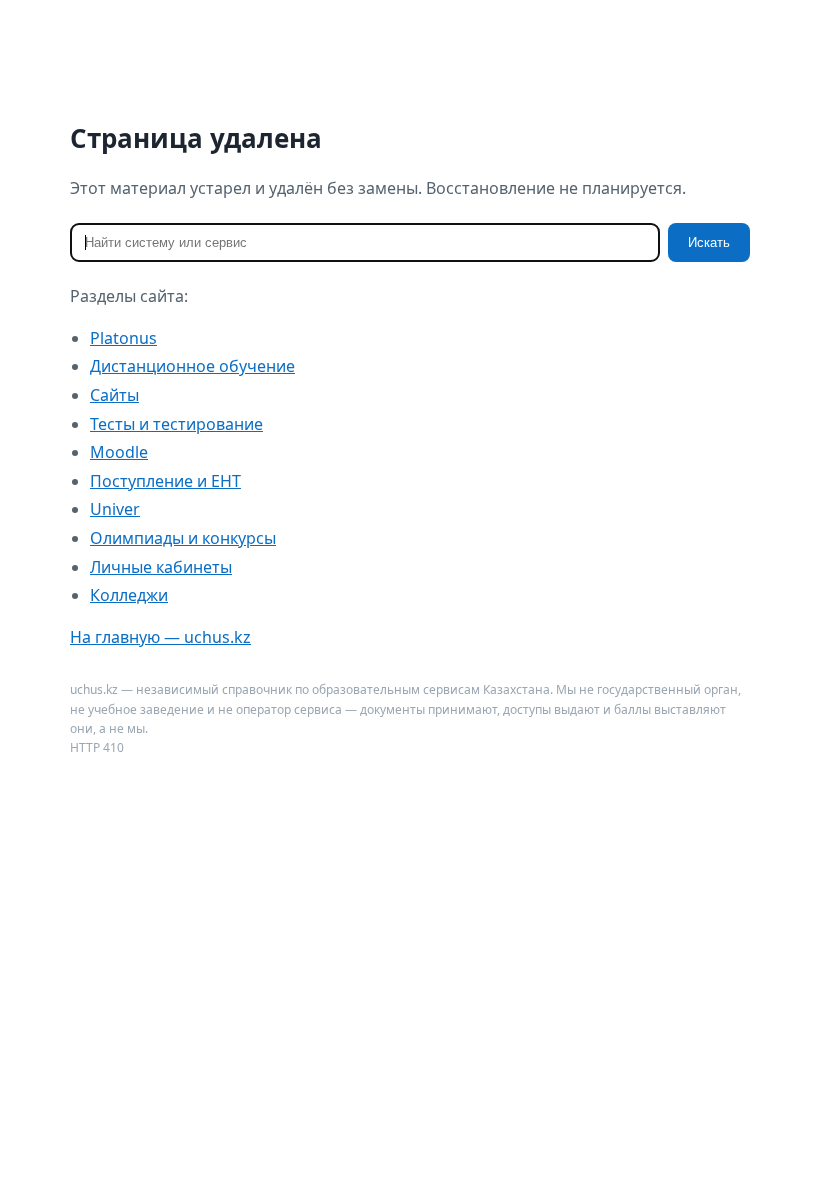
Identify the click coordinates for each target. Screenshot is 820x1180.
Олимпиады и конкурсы (183, 538)
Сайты (114, 395)
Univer (115, 509)
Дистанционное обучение (192, 366)
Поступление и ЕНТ (165, 481)
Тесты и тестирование (176, 424)
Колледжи (129, 595)
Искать (709, 242)
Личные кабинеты (161, 567)
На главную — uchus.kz (160, 637)
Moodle (119, 452)
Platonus (123, 338)
